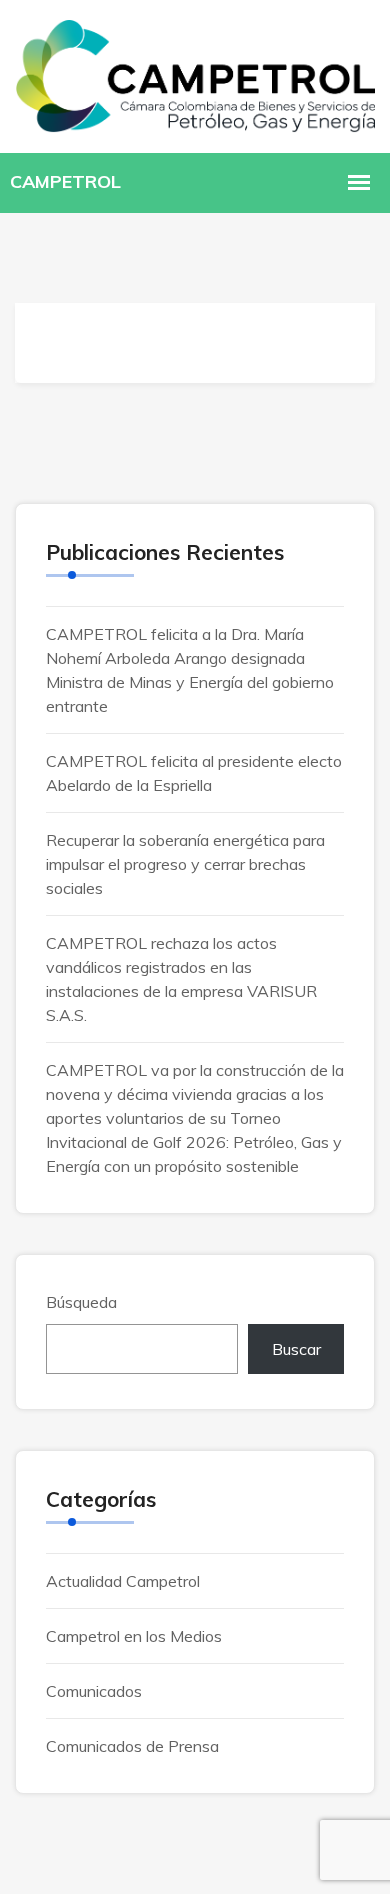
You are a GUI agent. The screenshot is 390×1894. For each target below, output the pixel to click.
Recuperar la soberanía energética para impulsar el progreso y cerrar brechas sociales (185, 864)
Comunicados (94, 1691)
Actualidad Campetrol (123, 1581)
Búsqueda (81, 1302)
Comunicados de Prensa (132, 1746)
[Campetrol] (195, 73)
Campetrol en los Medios (134, 1636)
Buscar (296, 1349)
